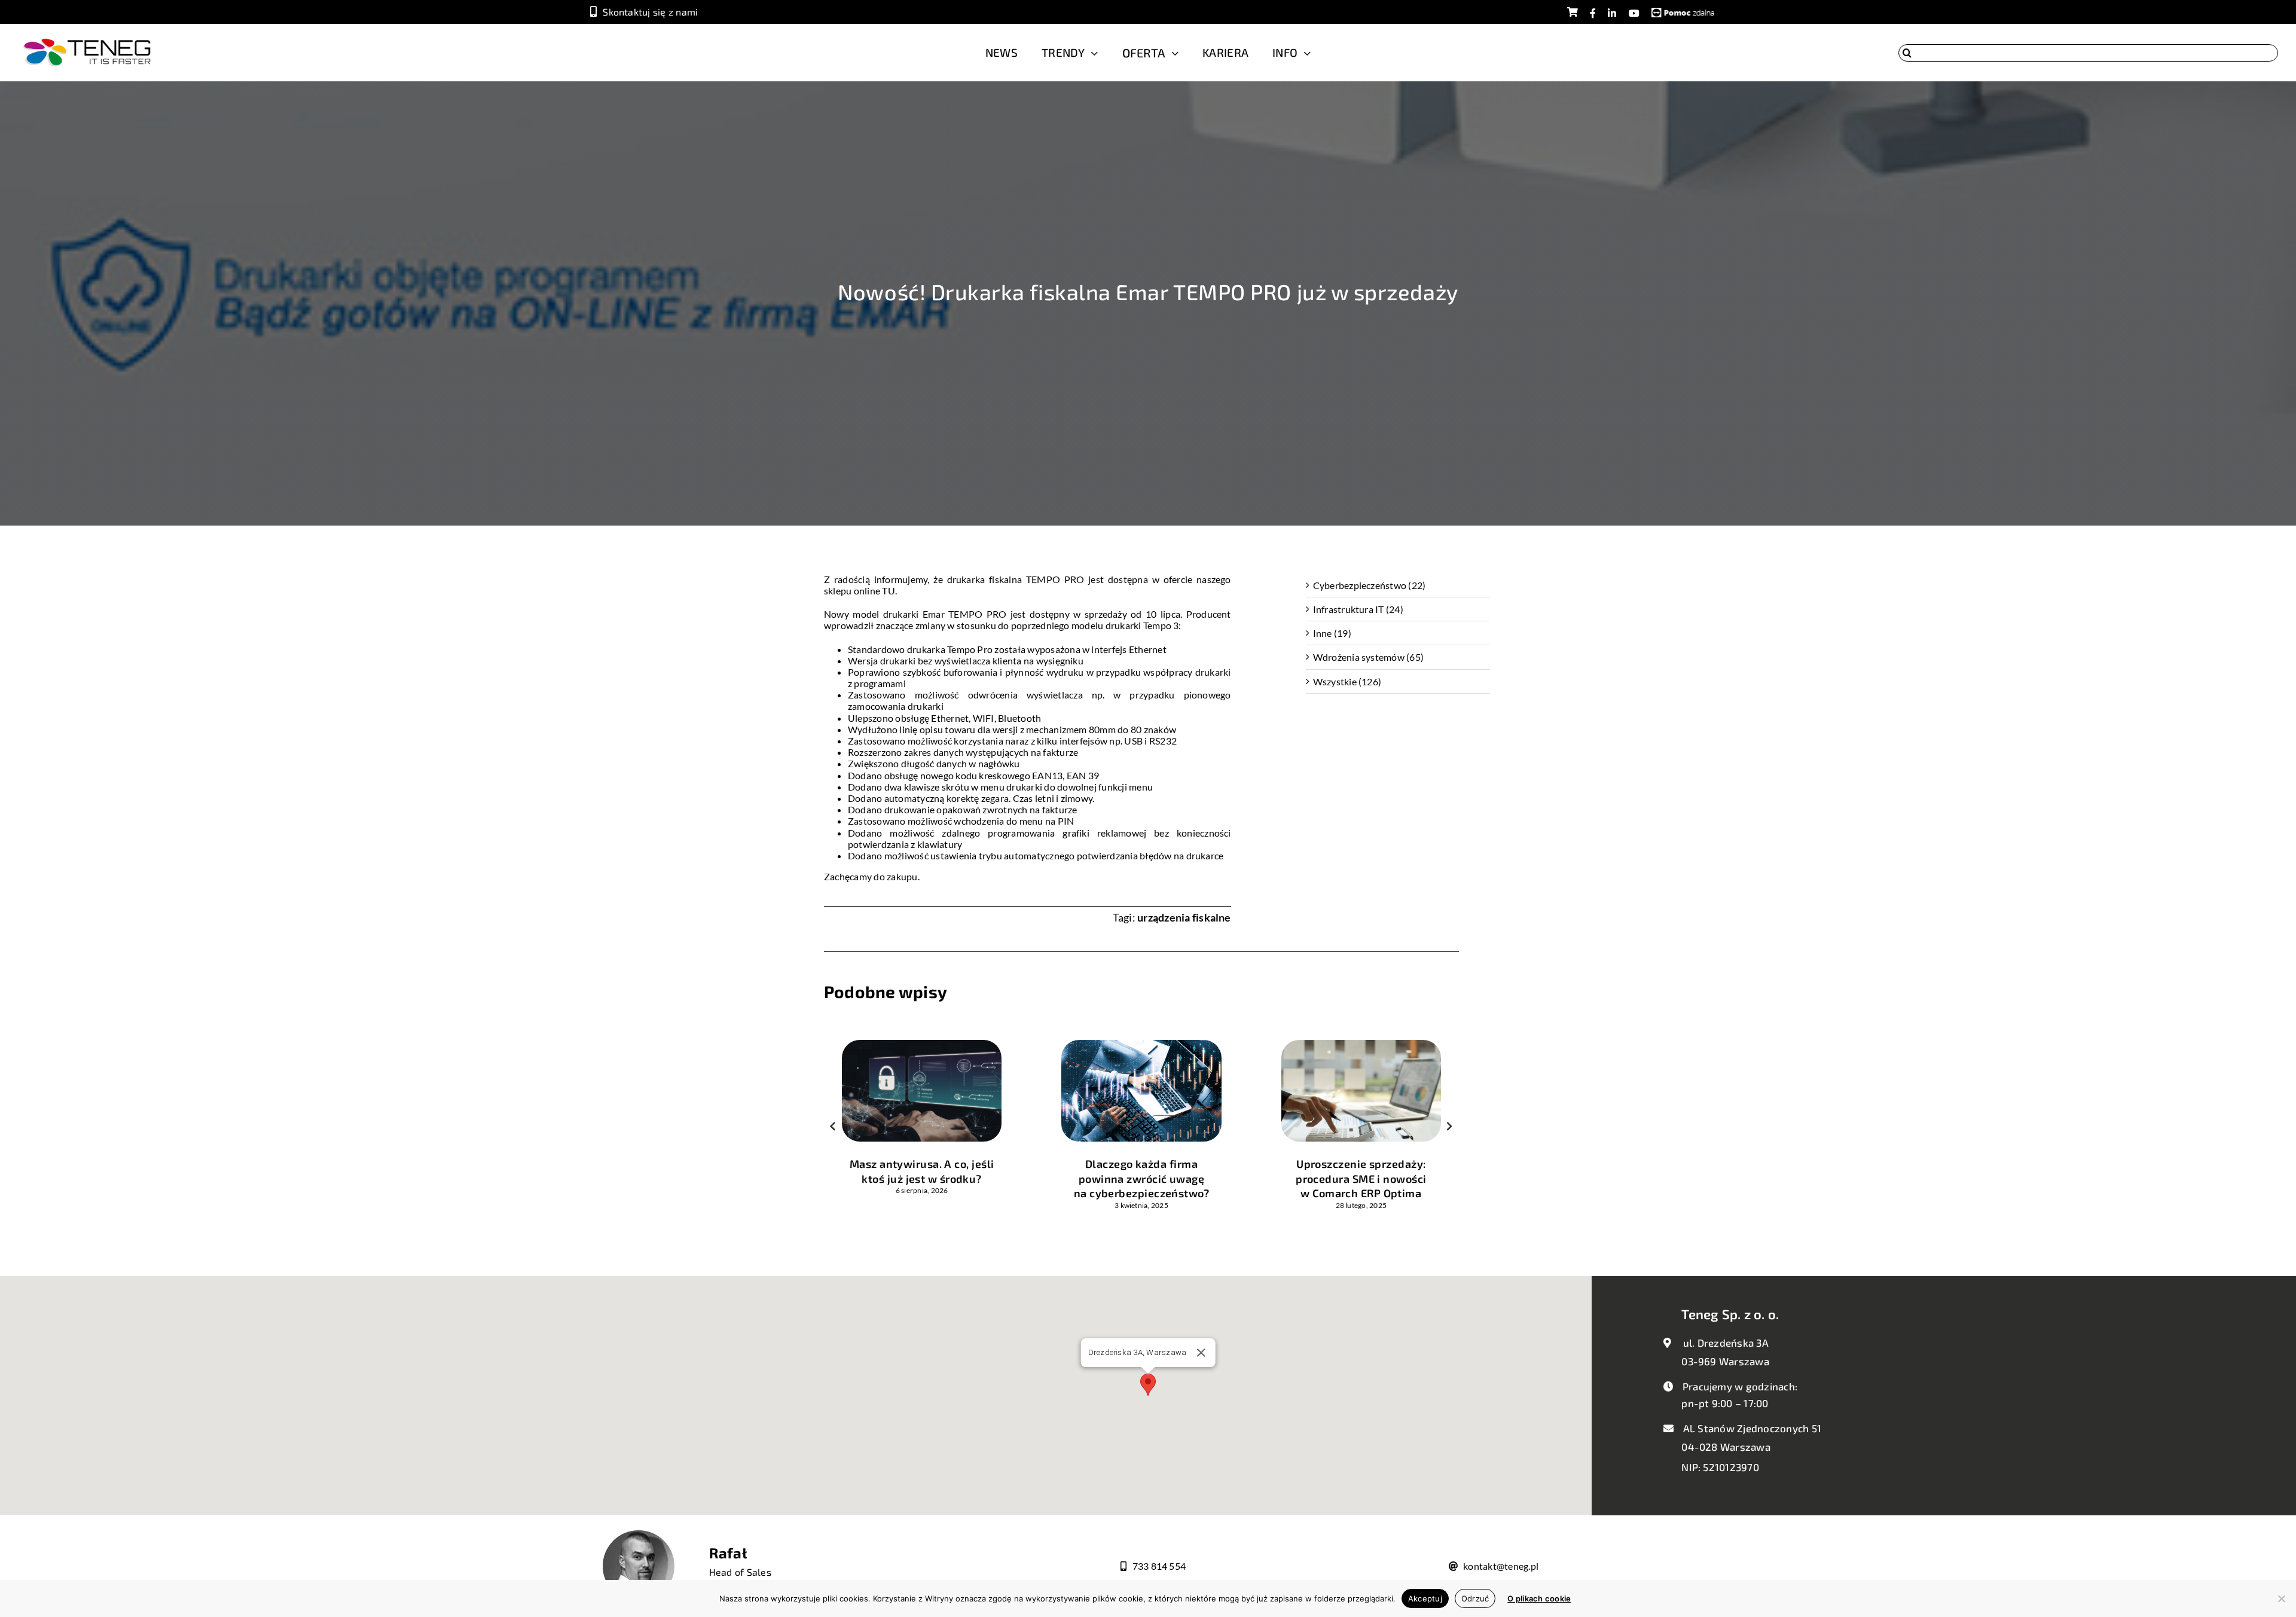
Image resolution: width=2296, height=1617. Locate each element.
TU (888, 591)
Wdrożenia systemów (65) (1369, 657)
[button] (833, 1125)
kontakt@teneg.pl (1501, 1566)
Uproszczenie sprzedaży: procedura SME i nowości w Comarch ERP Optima (1361, 1178)
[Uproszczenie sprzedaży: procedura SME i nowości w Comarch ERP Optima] (1361, 1046)
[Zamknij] (1201, 1353)
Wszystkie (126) (1347, 681)
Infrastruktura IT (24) (1358, 609)
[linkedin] (1612, 13)
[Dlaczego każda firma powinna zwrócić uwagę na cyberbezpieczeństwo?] (1141, 1046)
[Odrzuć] (2281, 1598)
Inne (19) (1332, 633)
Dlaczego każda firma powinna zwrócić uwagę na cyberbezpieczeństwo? (1141, 1178)
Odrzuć (1475, 1598)
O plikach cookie (1539, 1598)
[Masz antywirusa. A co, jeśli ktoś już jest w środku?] (922, 1046)
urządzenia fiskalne (1184, 917)
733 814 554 (1159, 1566)
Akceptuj (1425, 1598)
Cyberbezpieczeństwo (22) (1370, 585)
